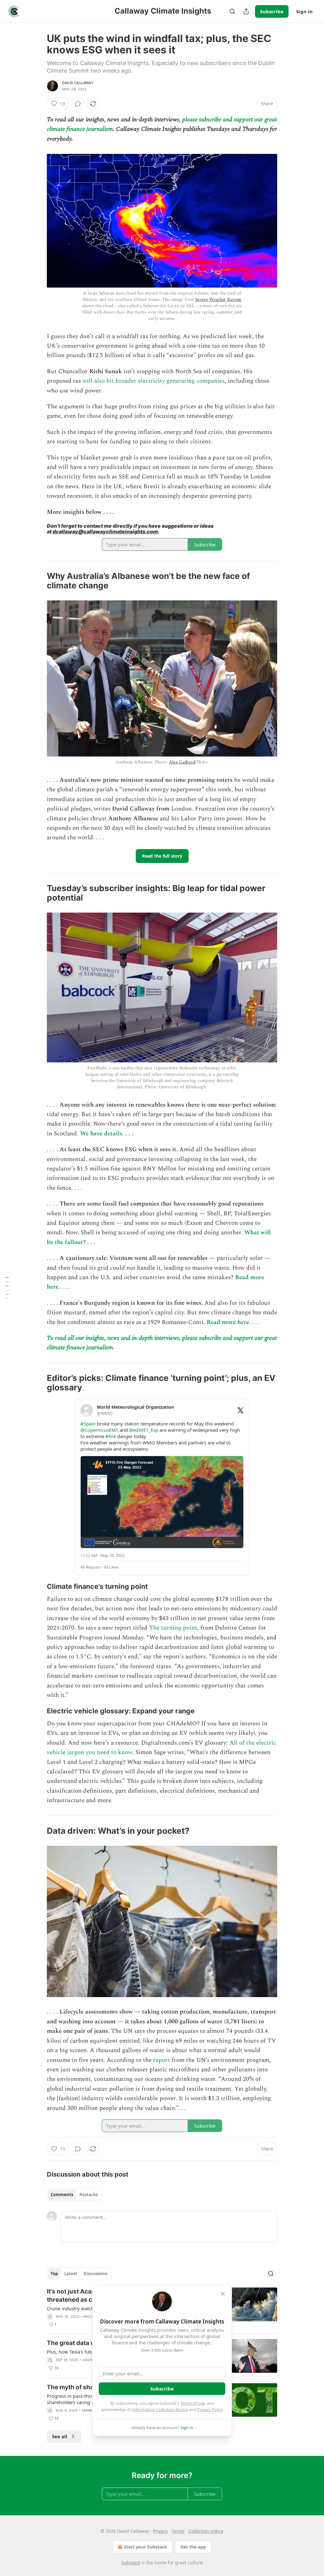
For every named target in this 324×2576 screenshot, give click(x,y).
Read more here (228, 1322)
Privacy (160, 2531)
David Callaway (78, 83)
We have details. (102, 1134)
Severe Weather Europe (218, 299)
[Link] (38, 581)
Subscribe (272, 11)
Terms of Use (193, 2403)
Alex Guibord (182, 762)
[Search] (232, 11)
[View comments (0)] (78, 104)
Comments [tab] (62, 2195)
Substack (131, 2563)
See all (60, 2436)
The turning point (173, 1628)
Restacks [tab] (89, 2195)
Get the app (193, 2547)
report (162, 2060)
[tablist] (74, 2195)
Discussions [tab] (95, 2274)
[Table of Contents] (7, 1288)
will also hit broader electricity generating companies (154, 381)
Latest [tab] (71, 2274)
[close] (223, 2294)
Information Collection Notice (160, 2409)
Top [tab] (54, 2274)
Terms (178, 2531)
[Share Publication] (246, 11)
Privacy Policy (210, 2409)
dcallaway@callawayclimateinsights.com (105, 532)
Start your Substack (145, 2547)
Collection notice (206, 2531)
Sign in (304, 11)
